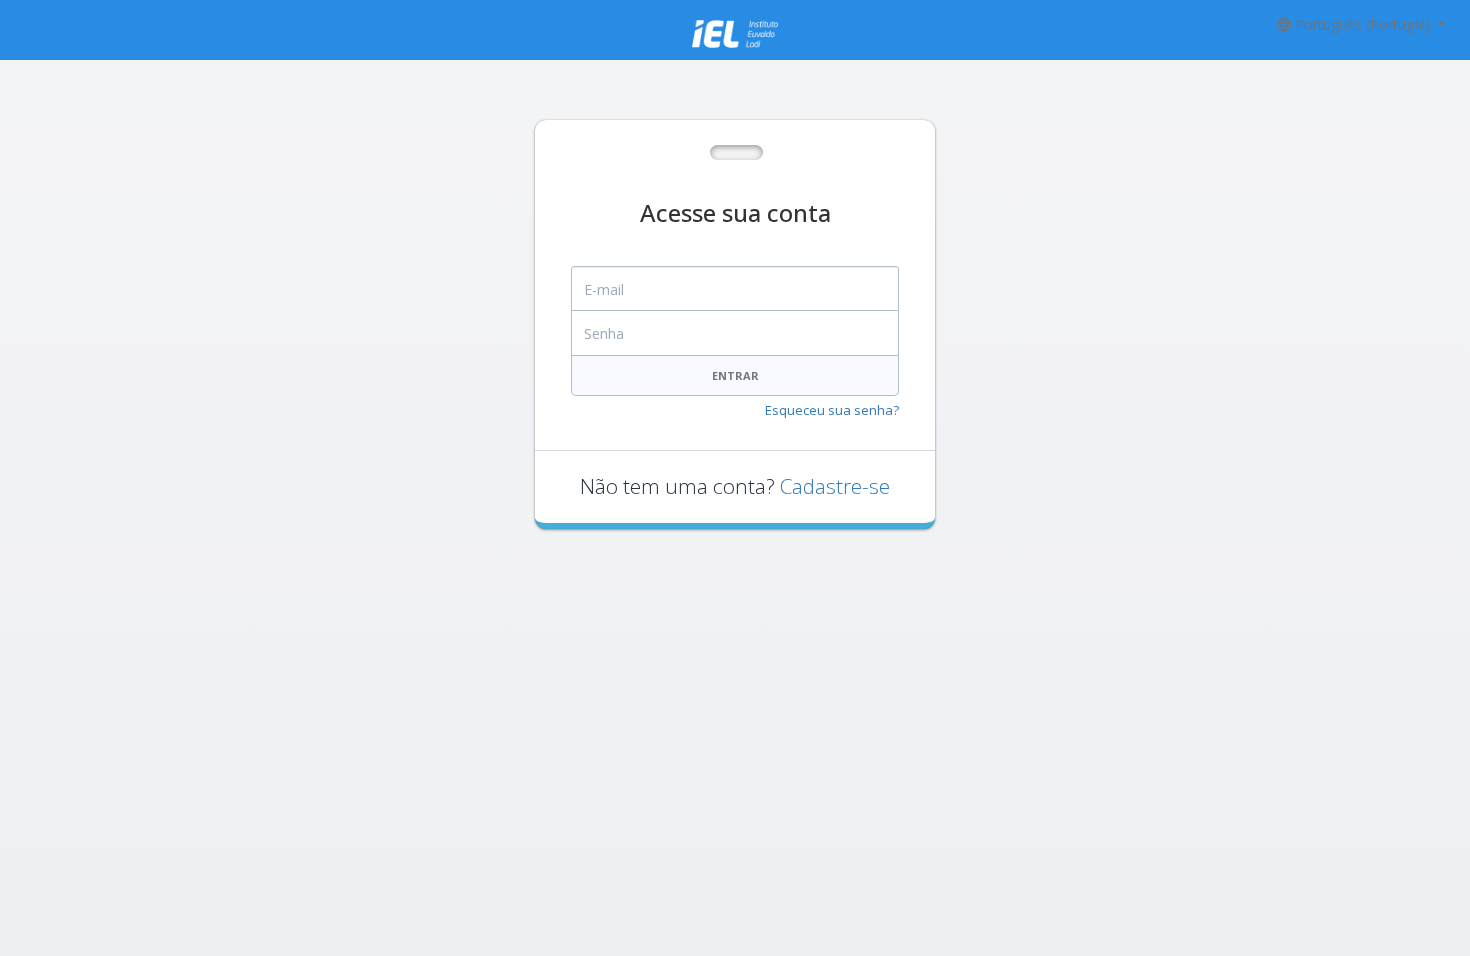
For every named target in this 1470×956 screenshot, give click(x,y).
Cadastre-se (835, 486)
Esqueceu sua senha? (832, 410)
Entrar (735, 375)
